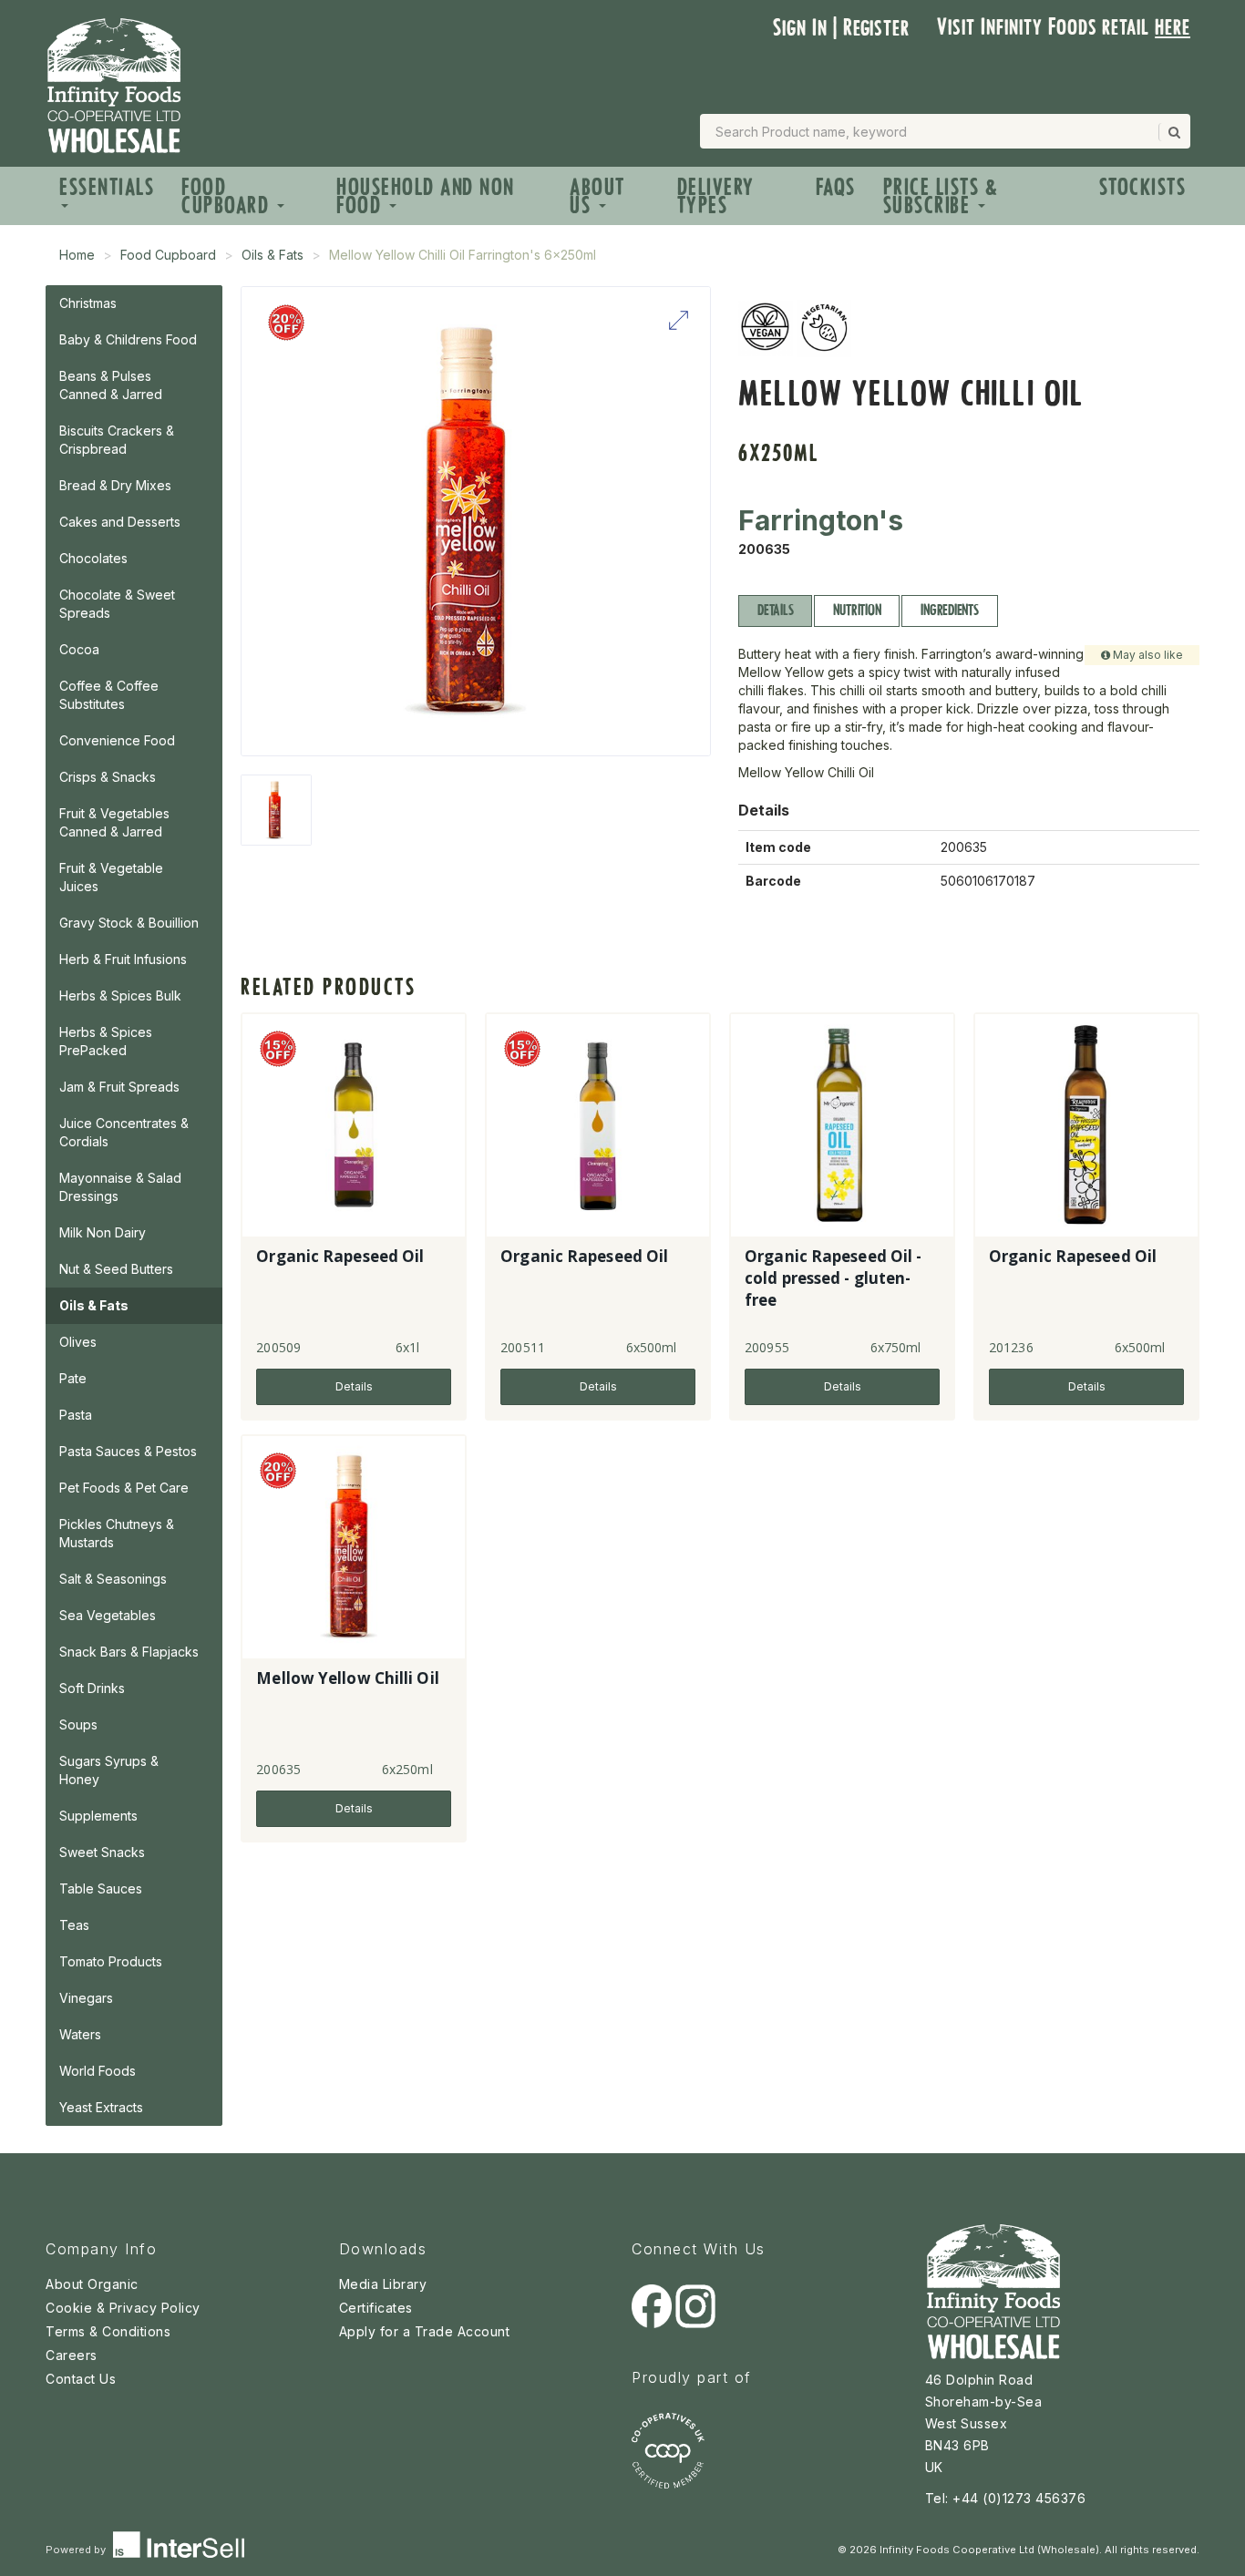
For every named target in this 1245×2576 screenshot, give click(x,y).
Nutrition (857, 610)
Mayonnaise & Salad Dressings (120, 1187)
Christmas (88, 303)
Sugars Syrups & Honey (109, 1770)
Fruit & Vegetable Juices (111, 877)
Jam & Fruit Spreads (119, 1087)
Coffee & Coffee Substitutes (109, 695)
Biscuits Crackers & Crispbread (117, 440)
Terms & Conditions (108, 2331)
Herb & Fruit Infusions (123, 959)
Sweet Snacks (102, 1852)
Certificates (376, 2308)
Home (77, 255)
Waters (80, 2034)
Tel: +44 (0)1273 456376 (1006, 2498)
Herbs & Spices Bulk (120, 996)
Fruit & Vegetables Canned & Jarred (114, 822)
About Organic (92, 2284)
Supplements (98, 1816)
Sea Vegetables (108, 1615)
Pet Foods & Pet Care (124, 1488)
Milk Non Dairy (103, 1232)
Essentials (107, 187)
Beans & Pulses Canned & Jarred (111, 385)
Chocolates (93, 558)
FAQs (836, 187)
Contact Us (81, 2379)
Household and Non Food (426, 196)
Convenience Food (117, 740)
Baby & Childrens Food (128, 339)
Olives (78, 1342)
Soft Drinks (92, 1688)
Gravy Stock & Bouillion (129, 923)
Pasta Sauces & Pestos (128, 1451)
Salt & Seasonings (113, 1579)
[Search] (1173, 132)
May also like (1147, 655)
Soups (78, 1724)
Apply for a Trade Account (425, 2331)
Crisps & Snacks (108, 777)
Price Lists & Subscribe (941, 196)
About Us (597, 196)
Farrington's (821, 520)
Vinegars (86, 1998)
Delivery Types (716, 196)
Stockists (1143, 187)
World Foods (98, 2071)
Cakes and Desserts (120, 522)
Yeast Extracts (101, 2107)
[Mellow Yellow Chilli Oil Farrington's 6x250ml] (276, 810)
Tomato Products (111, 1961)
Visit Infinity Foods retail (1064, 27)
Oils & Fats (273, 255)
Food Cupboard (228, 196)
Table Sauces (101, 1888)
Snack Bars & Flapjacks (129, 1652)
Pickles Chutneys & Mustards (117, 1533)
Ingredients (949, 610)
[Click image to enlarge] (476, 521)
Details (775, 610)
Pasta (76, 1415)
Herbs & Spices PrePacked (106, 1041)
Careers (72, 2355)
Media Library (383, 2284)
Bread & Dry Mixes (115, 485)
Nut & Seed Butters (116, 1269)
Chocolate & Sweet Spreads (117, 604)
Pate (73, 1378)
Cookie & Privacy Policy (123, 2308)
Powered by (77, 2550)
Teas (74, 1925)
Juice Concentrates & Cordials (124, 1132)
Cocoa (79, 649)
